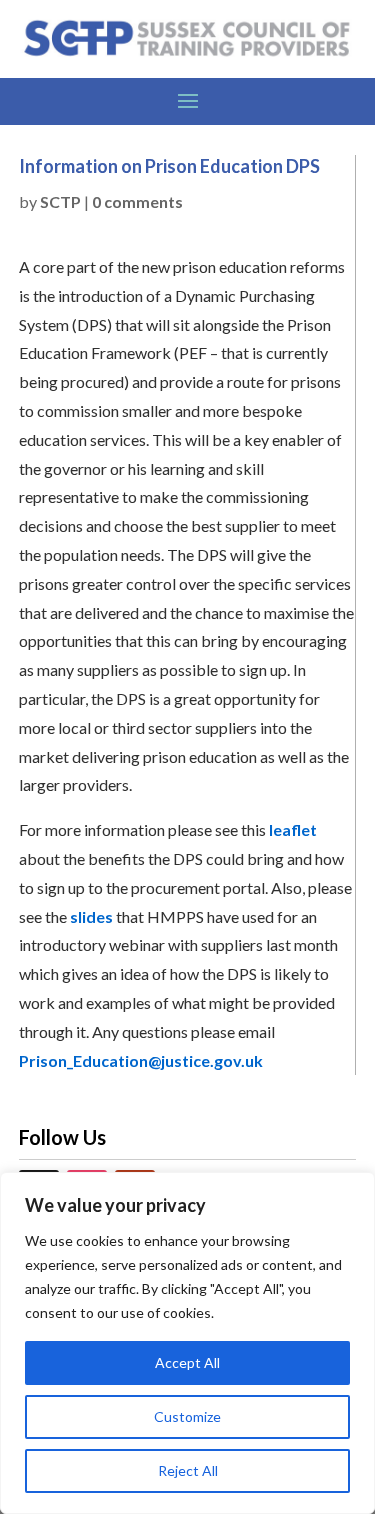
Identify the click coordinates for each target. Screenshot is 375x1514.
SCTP (60, 201)
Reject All (188, 1470)
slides (91, 916)
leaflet (293, 829)
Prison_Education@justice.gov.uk (141, 1060)
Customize (187, 1416)
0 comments (137, 201)
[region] (187, 1343)
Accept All (187, 1362)
